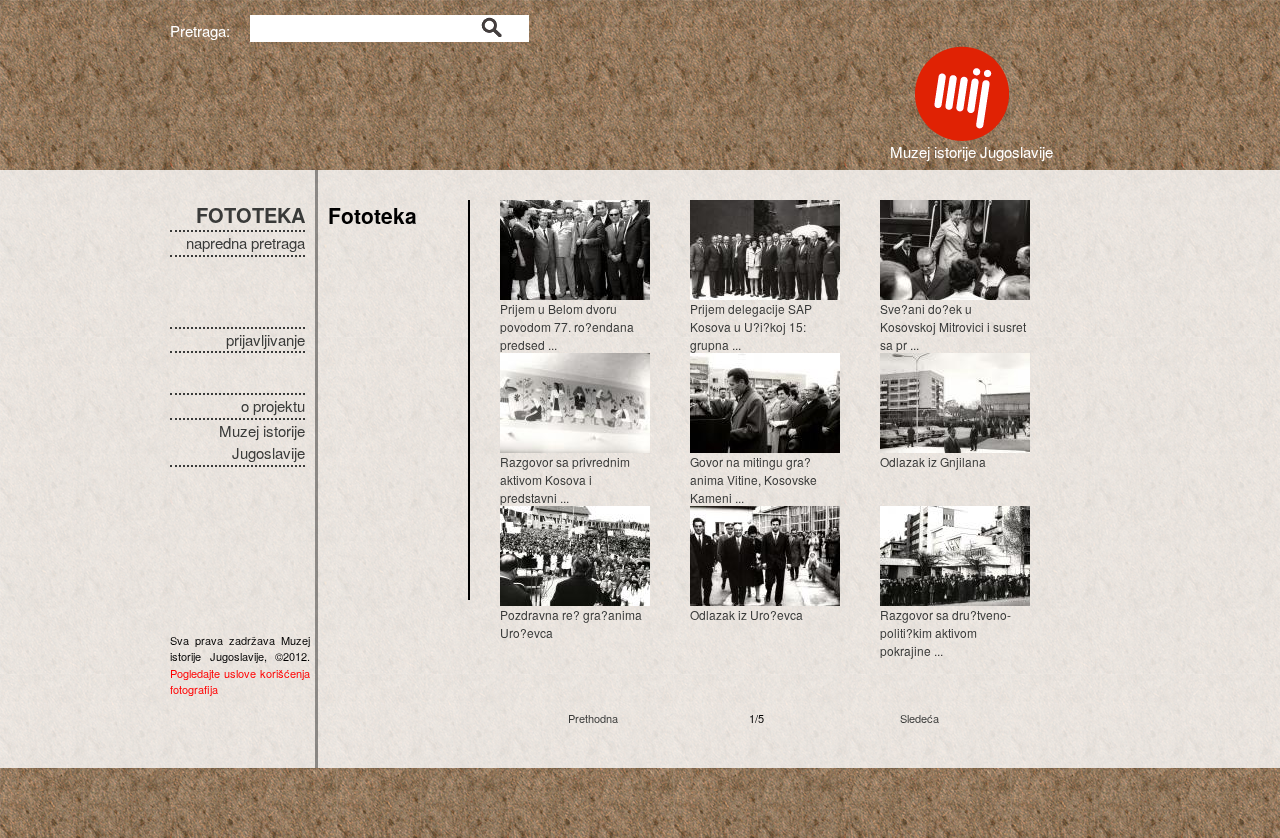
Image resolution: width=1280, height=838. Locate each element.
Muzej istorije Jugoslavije (262, 442)
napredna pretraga (245, 242)
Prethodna (593, 718)
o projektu (273, 405)
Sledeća (919, 718)
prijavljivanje (265, 339)
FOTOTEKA (250, 214)
